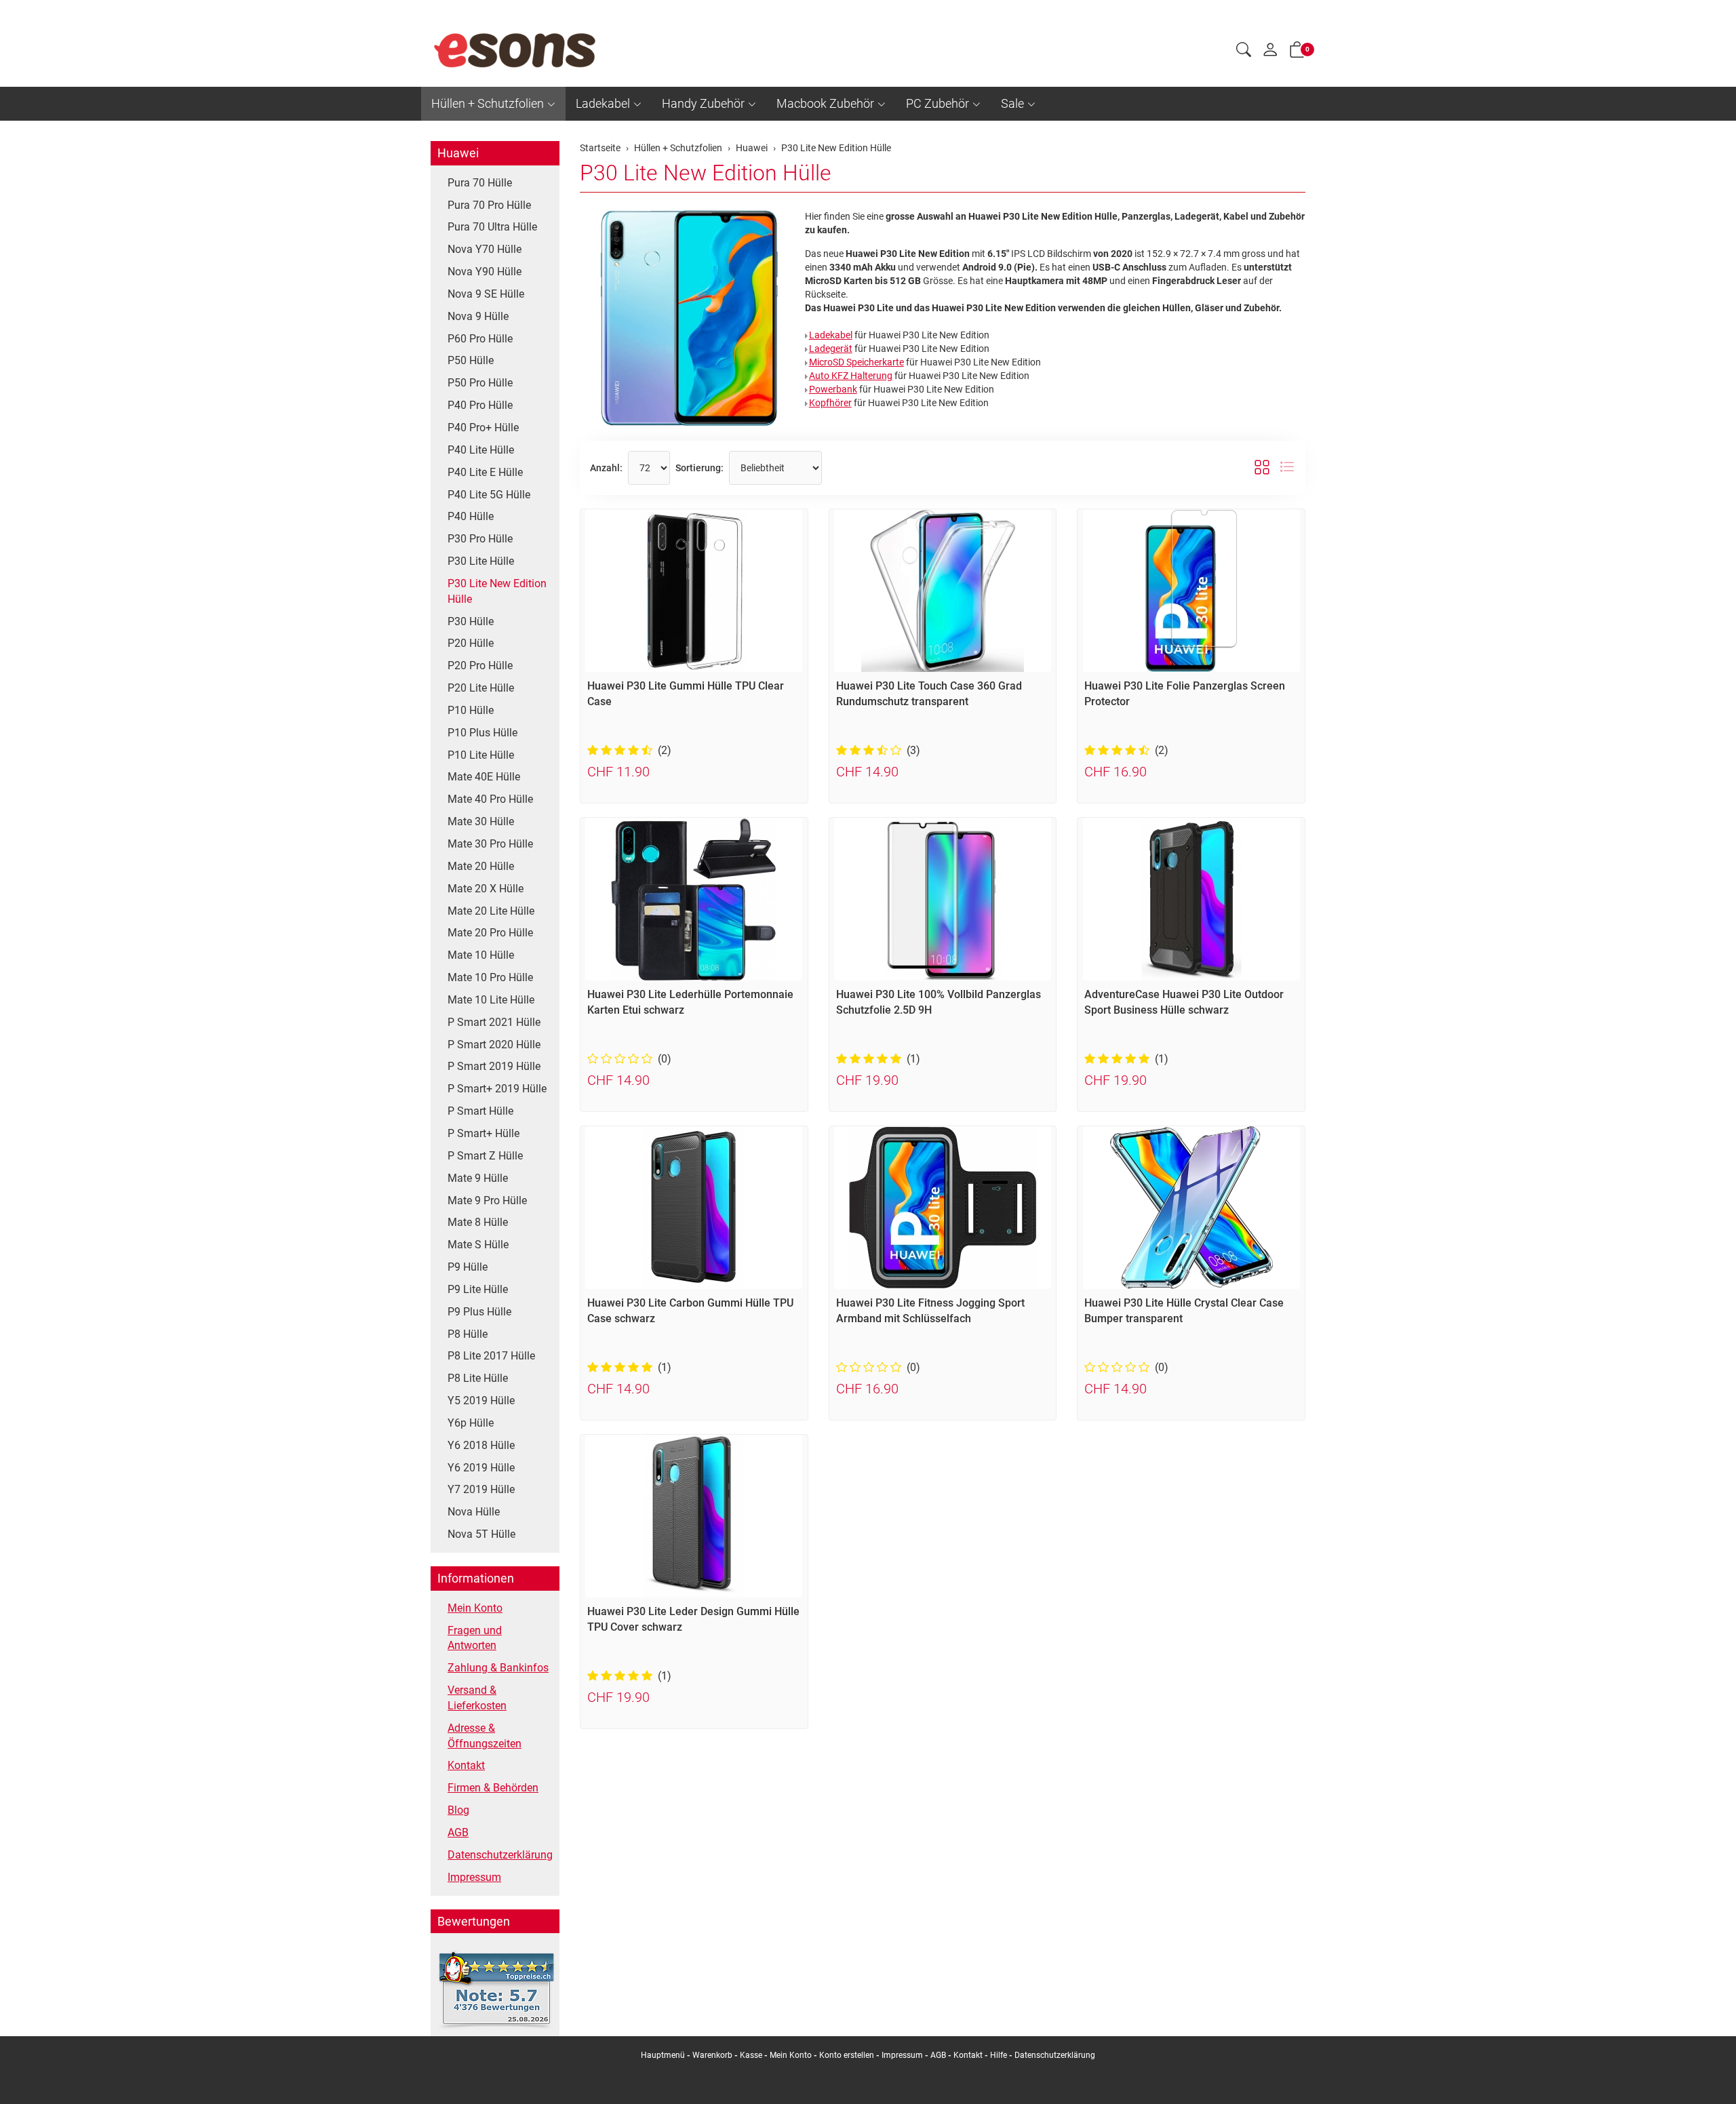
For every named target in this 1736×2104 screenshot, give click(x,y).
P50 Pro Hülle (480, 383)
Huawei (458, 153)
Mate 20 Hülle (481, 866)
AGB (458, 1832)
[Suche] (1244, 52)
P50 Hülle (471, 360)
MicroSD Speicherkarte (856, 362)
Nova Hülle (474, 1512)
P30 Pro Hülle (480, 539)
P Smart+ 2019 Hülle (497, 1089)
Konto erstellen (847, 2055)
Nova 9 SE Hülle (486, 294)
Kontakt (466, 1765)
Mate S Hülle (478, 1245)
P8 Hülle (468, 1334)
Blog (458, 1810)
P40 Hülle (471, 516)
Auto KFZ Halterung (851, 376)
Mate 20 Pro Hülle (490, 933)
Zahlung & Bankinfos (498, 1668)
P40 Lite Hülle (481, 450)
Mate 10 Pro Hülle (490, 977)
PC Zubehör (938, 103)
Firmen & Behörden (493, 1788)
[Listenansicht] (1287, 468)
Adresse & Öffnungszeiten (485, 1736)
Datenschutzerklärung (500, 1855)
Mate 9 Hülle (478, 1178)
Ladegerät (831, 349)
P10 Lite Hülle (481, 755)
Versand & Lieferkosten (477, 1698)
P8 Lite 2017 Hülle (491, 1356)
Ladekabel (603, 103)
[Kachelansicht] (1262, 468)
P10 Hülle (471, 710)
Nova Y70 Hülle (485, 249)
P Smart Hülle (480, 1111)
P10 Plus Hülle (482, 733)
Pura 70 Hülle (480, 183)
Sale (1012, 103)
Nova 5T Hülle (481, 1534)
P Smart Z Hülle (485, 1156)
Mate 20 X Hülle (486, 889)
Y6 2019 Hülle (481, 1468)
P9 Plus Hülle (479, 1312)
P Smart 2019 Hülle (494, 1066)
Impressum (474, 1877)
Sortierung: (699, 468)
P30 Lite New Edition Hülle (706, 173)
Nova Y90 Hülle (485, 272)
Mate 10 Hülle (481, 955)
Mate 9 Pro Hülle (487, 1200)
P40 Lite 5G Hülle (489, 495)
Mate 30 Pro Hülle (490, 844)
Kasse (751, 2055)
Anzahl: (606, 468)
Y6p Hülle (471, 1423)
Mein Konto (475, 1608)
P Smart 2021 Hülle (494, 1022)
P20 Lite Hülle (481, 688)
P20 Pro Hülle (480, 666)
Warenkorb (713, 2055)
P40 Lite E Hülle (485, 472)
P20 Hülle (471, 643)
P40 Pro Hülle (480, 405)
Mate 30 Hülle (481, 821)
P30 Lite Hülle (481, 561)
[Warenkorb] (1297, 52)
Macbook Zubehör (825, 103)
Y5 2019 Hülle (481, 1401)
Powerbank (833, 389)
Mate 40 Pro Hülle (490, 799)
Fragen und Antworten (475, 1638)
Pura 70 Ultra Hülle (492, 227)
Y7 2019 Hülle (481, 1489)
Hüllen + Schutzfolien (488, 103)
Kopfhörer (830, 403)
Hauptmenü (663, 2055)
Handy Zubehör (703, 103)
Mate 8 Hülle (478, 1222)
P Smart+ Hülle (484, 1133)
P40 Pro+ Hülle (483, 428)
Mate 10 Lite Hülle (491, 1000)
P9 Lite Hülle (478, 1289)
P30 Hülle (471, 621)
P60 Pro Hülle (480, 339)
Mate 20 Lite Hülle (491, 911)
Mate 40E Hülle (484, 777)
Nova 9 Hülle (478, 316)
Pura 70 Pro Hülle (489, 205)
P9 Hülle (468, 1267)
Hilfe (999, 2055)
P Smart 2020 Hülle (494, 1045)
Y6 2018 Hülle (481, 1445)
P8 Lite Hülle (478, 1378)
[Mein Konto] (1270, 53)
